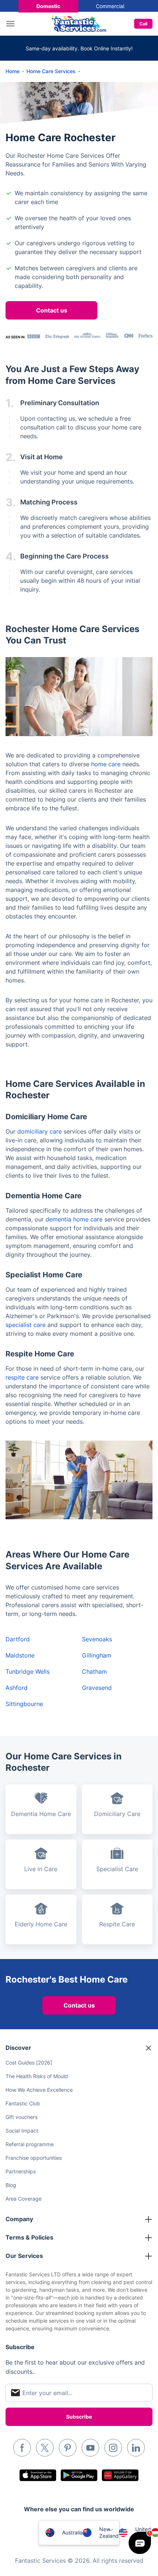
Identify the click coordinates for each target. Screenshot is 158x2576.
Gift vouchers (21, 2117)
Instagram (113, 2448)
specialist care (26, 1325)
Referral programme (30, 2144)
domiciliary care (39, 1131)
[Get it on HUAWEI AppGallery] (120, 2475)
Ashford (17, 1688)
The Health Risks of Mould (37, 2076)
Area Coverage (24, 2199)
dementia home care (74, 1219)
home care (106, 764)
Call (143, 24)
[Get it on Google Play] (79, 2475)
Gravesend (97, 1688)
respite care (22, 1377)
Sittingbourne (24, 1704)
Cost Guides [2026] (29, 2063)
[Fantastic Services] (79, 23)
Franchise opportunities (34, 2158)
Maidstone (20, 1655)
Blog (11, 2185)
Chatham (94, 1671)
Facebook (22, 2448)
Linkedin (136, 2448)
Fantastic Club (23, 2103)
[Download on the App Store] (38, 2475)
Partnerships (21, 2171)
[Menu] (12, 24)
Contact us (52, 310)
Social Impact (22, 2131)
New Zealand (109, 2532)
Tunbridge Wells (28, 1671)
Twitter (45, 2448)
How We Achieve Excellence (39, 2090)
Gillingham (97, 1655)
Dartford (18, 1639)
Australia (72, 2532)
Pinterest (68, 2448)
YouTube (90, 2448)
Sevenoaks (97, 1639)
